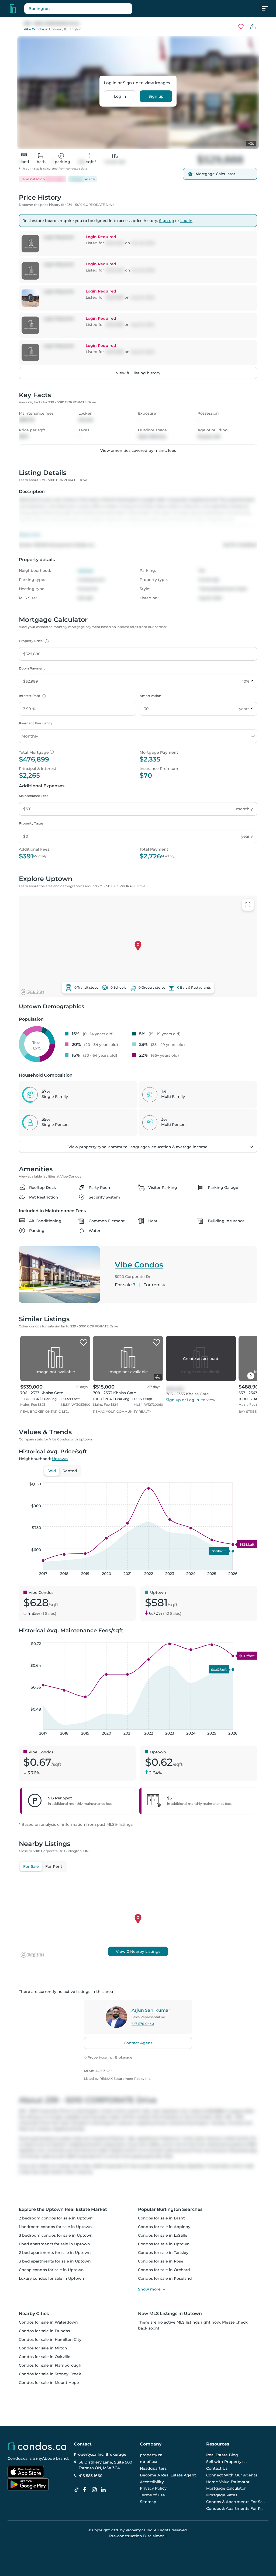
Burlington (73, 29)
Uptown (56, 29)
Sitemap (148, 2502)
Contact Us (217, 2468)
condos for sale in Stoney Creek (50, 2374)
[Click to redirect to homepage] (12, 9)
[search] (92, 9)
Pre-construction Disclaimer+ (138, 2536)
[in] (95, 2490)
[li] (104, 2490)
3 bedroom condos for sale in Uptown (56, 2235)
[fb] (87, 2490)
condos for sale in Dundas (44, 2331)
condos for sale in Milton (43, 2348)
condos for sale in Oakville (45, 2357)
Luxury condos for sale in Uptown (51, 2278)
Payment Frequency (36, 723)
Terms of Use (152, 2495)
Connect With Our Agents (232, 2475)
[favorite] (84, 1343)
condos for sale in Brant (161, 2218)
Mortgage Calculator (226, 2489)
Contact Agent (138, 2043)
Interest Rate (32, 696)
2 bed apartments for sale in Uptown (55, 2253)
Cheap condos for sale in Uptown (51, 2270)
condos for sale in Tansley (163, 2253)
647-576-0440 (143, 2024)
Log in (120, 96)
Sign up (156, 96)
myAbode (45, 2458)
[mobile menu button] (268, 9)
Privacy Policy (153, 2489)
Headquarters (153, 2468)
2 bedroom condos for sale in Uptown (56, 2218)
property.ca (151, 2455)
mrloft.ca (149, 2462)
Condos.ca (18, 2458)
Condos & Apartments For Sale (236, 2502)
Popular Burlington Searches (170, 2209)
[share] (253, 27)
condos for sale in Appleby (164, 2227)
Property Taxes (31, 823)
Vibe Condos (34, 29)
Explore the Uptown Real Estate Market (63, 2209)
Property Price (33, 641)
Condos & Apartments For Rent (236, 2508)
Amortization (150, 696)
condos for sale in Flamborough (50, 2365)
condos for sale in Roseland (165, 2278)
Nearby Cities (34, 2314)
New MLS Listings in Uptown (170, 2314)
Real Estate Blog (222, 2455)
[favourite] (241, 27)
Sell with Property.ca (226, 2462)
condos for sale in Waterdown (48, 2322)
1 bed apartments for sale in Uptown (54, 2244)
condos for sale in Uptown (164, 2244)
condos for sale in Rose (161, 2261)
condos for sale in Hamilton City (50, 2339)
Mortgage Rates (222, 2495)
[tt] (78, 2490)
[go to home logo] (37, 2446)
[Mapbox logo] (32, 992)
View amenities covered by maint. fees (138, 450)
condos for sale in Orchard (164, 2270)
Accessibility (152, 2482)
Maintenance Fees (34, 796)
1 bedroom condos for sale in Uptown (55, 2227)
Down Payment (32, 668)
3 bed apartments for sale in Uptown (55, 2261)
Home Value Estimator (228, 2482)
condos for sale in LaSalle (163, 2235)
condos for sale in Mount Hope (49, 2383)
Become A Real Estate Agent (168, 2475)
